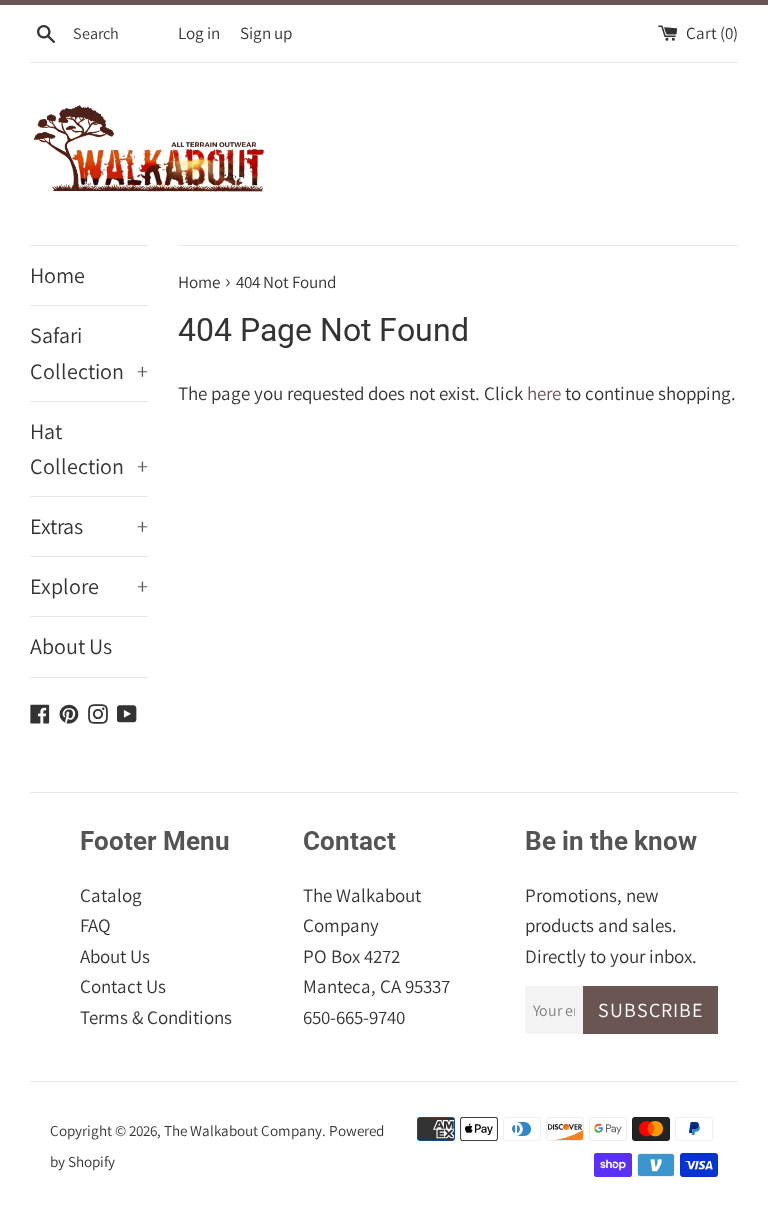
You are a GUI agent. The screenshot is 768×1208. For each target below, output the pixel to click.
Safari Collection (89, 352)
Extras (89, 526)
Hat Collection (89, 448)
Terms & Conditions (156, 1017)
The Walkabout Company (243, 1130)
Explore (89, 586)
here (544, 393)
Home (57, 275)
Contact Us (123, 986)
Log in (199, 33)
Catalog (111, 895)
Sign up (266, 33)
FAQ (95, 925)
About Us (71, 646)
